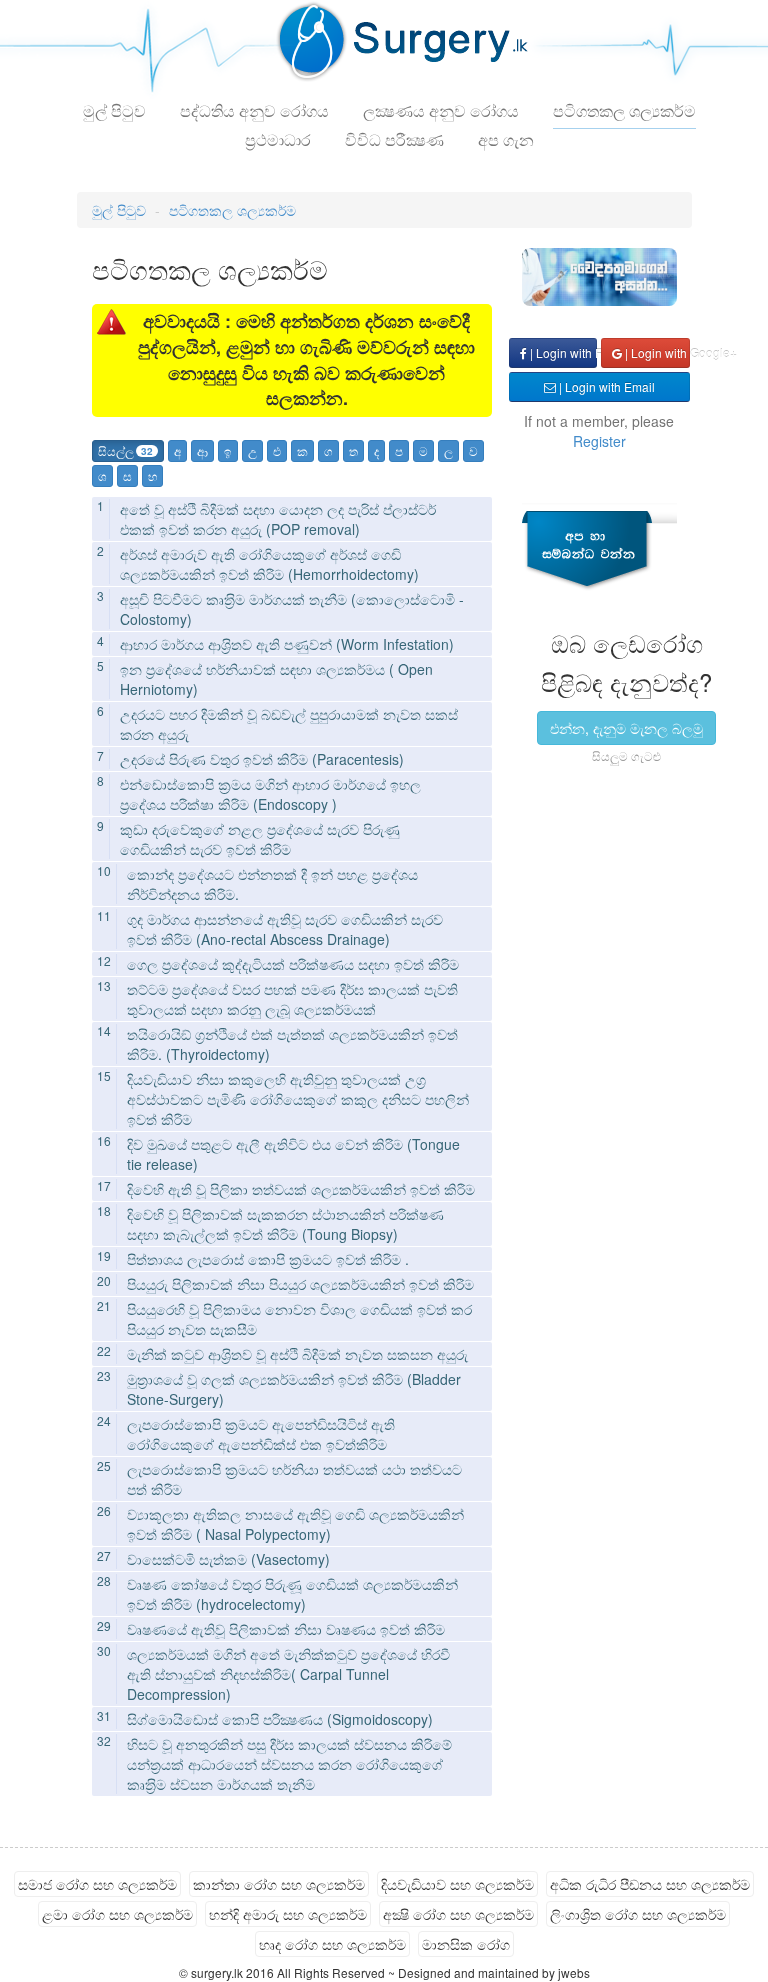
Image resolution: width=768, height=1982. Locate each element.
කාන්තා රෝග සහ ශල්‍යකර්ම (279, 1884)
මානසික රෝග (466, 1944)
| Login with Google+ (655, 352)
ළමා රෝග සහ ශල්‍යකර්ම (117, 1914)
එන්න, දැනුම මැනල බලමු (626, 728)
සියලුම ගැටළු (626, 755)
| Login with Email (605, 386)
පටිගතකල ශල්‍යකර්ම (624, 110)
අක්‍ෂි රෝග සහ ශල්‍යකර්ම (458, 1914)
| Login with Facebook (562, 352)
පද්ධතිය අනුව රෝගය (254, 110)
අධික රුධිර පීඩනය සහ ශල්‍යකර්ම (650, 1884)
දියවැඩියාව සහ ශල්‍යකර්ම (457, 1884)
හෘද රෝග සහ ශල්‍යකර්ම (332, 1944)
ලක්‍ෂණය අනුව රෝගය (441, 110)
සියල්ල (126, 450)
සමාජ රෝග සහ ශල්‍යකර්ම (97, 1884)
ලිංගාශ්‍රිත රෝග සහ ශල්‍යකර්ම (638, 1914)
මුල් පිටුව (114, 110)
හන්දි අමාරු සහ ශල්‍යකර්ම (288, 1914)
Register (599, 441)
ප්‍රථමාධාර (278, 139)
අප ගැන (506, 139)
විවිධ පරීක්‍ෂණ (394, 139)
